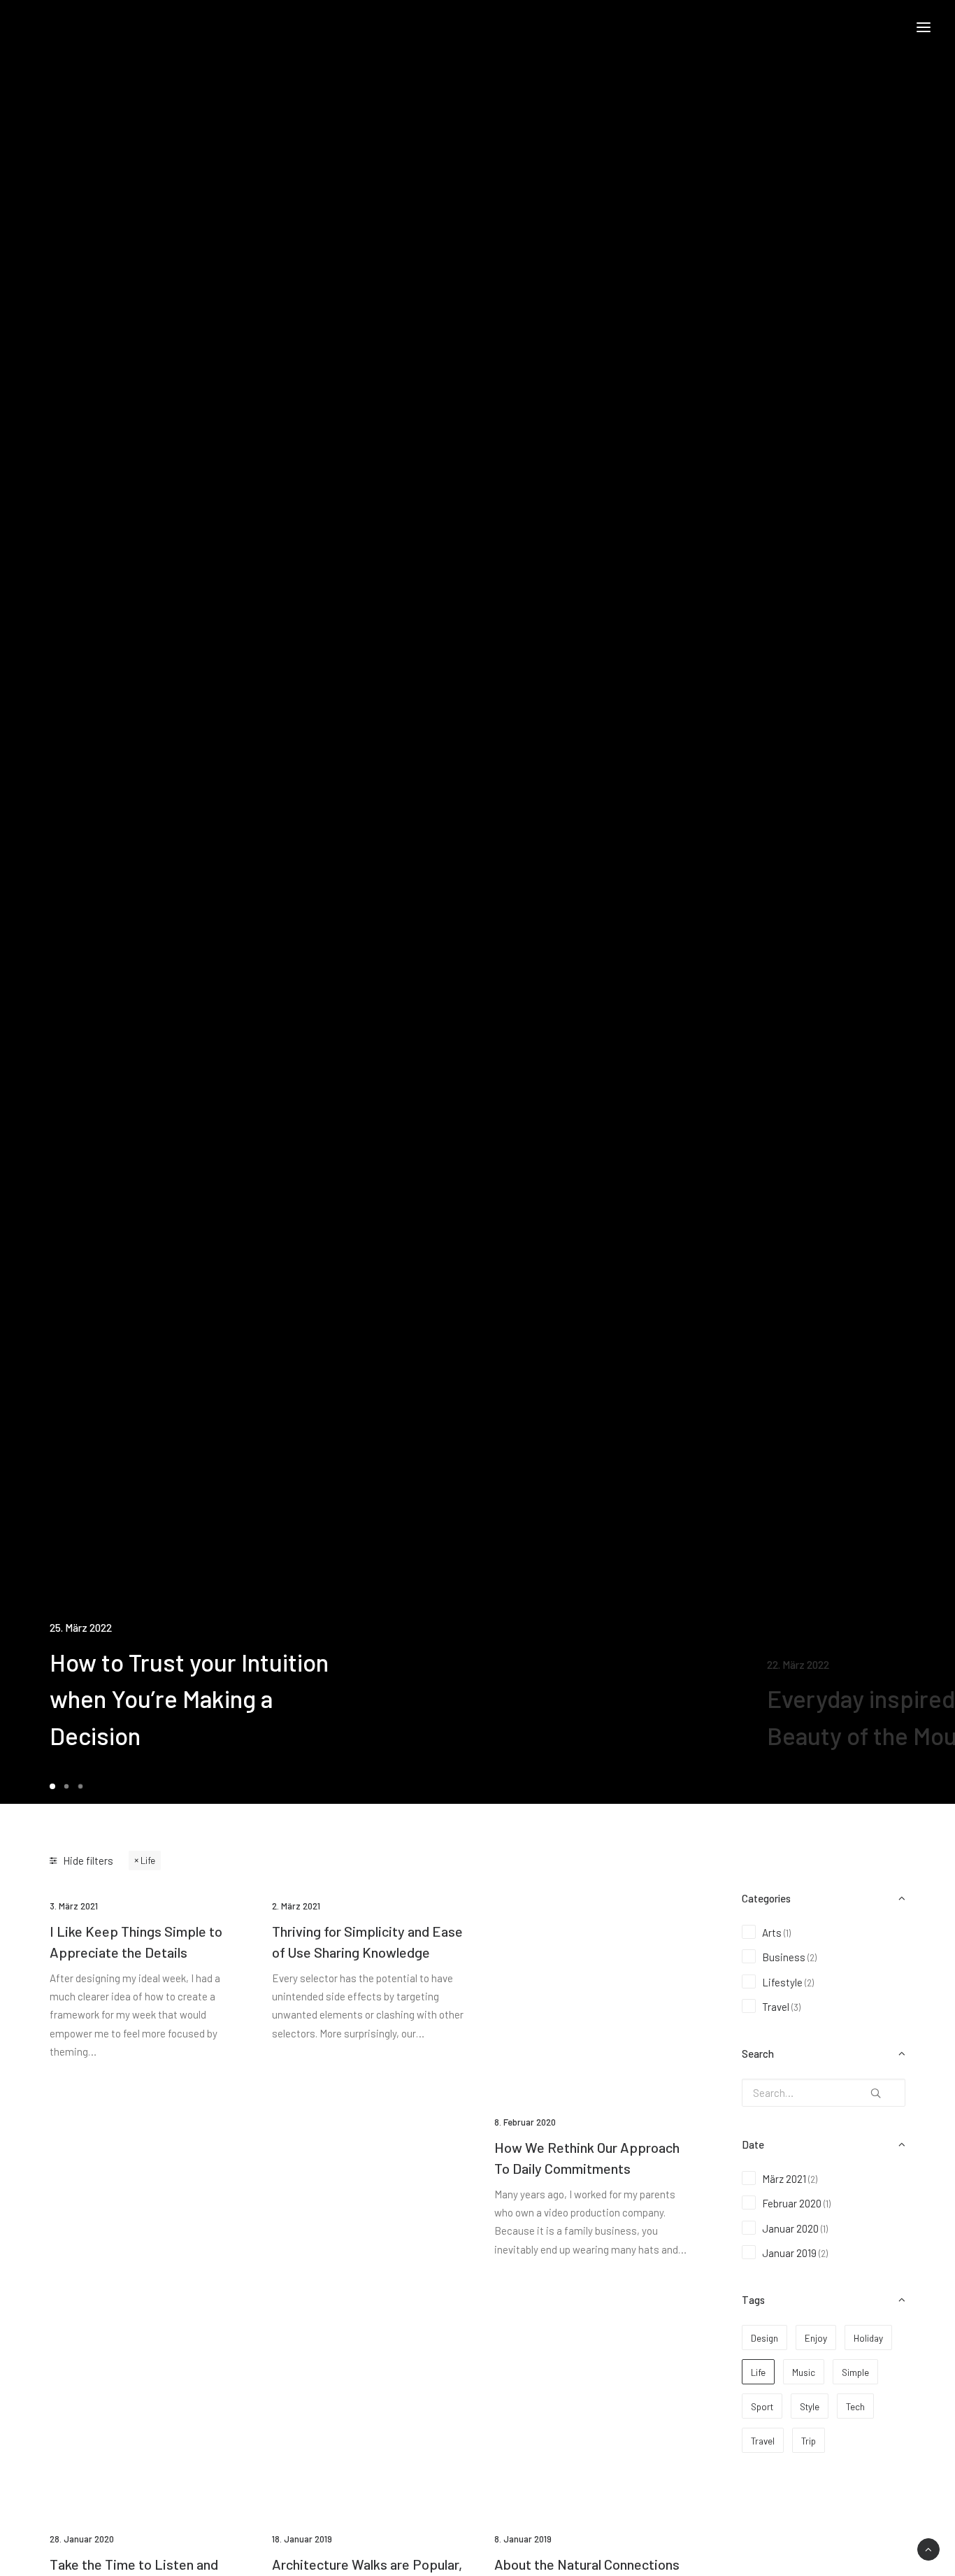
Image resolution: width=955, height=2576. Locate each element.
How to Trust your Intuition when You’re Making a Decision (189, 1699)
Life (148, 1860)
